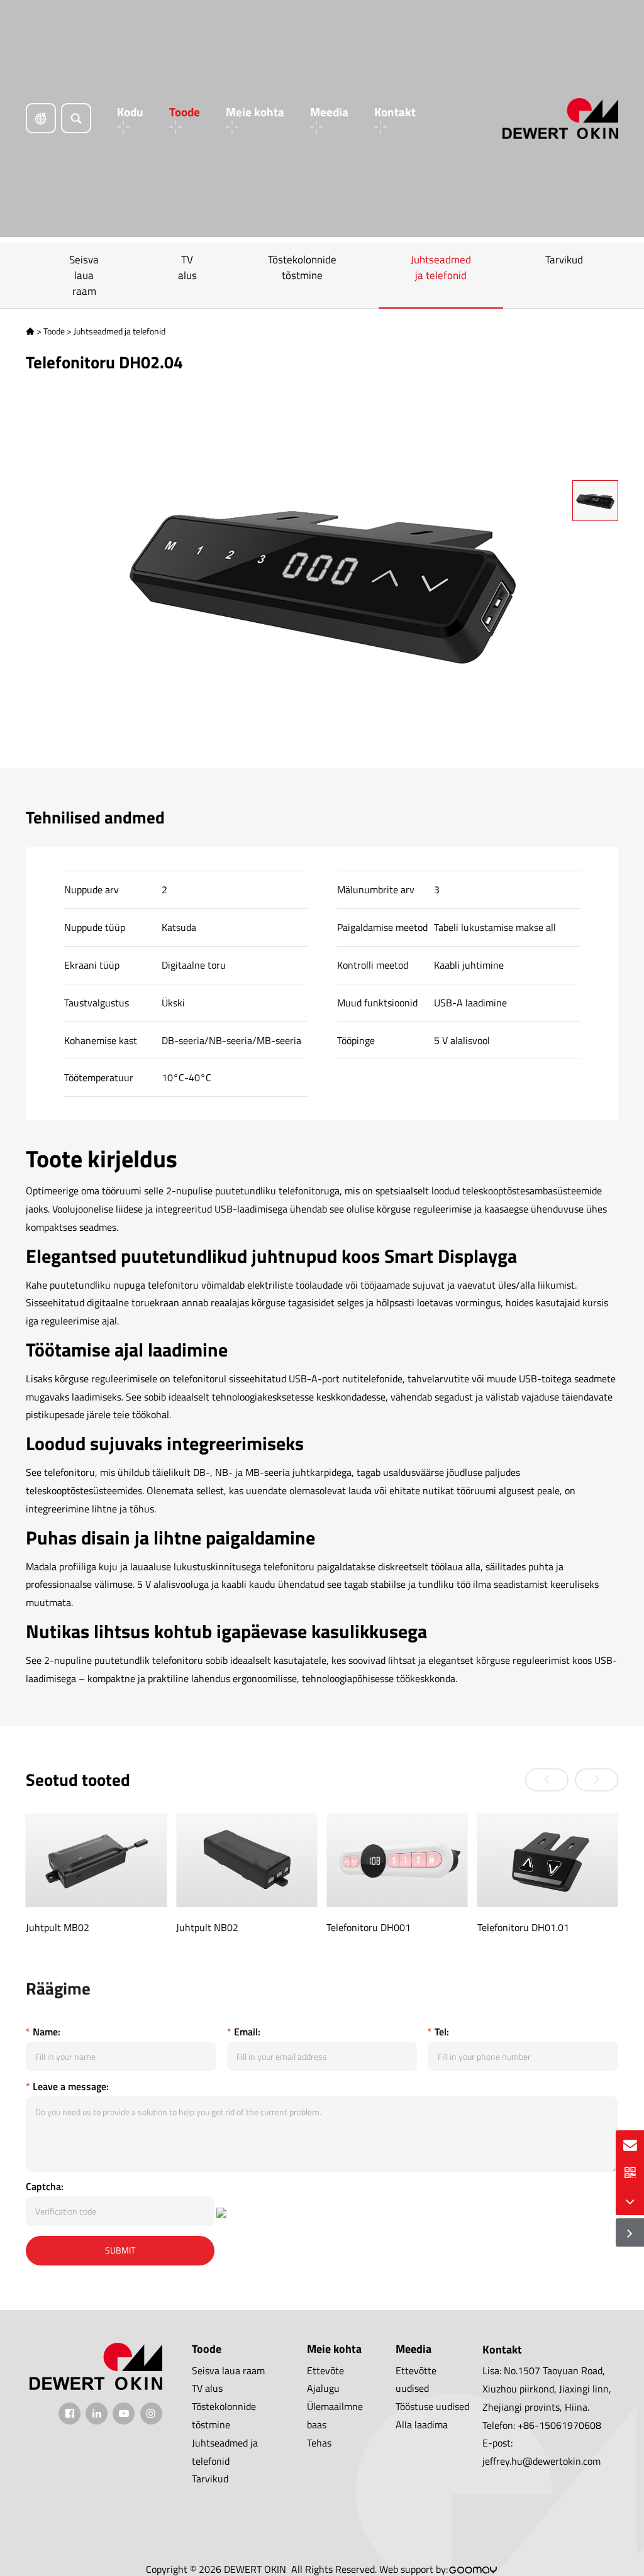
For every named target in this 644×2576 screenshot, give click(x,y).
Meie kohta (255, 113)
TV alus (187, 267)
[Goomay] (473, 2570)
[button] (547, 1780)
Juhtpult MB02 (58, 1927)
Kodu (130, 113)
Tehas (319, 2443)
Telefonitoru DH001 (369, 1927)
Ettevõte (325, 2370)
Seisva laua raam (84, 275)
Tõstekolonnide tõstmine (302, 267)
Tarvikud (564, 260)
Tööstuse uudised (432, 2406)
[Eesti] (41, 118)
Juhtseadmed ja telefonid (441, 267)
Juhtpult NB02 (207, 1927)
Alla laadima (422, 2425)
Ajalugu (323, 2388)
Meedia (329, 113)
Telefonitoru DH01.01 (523, 1927)
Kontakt (395, 113)
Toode (185, 113)
